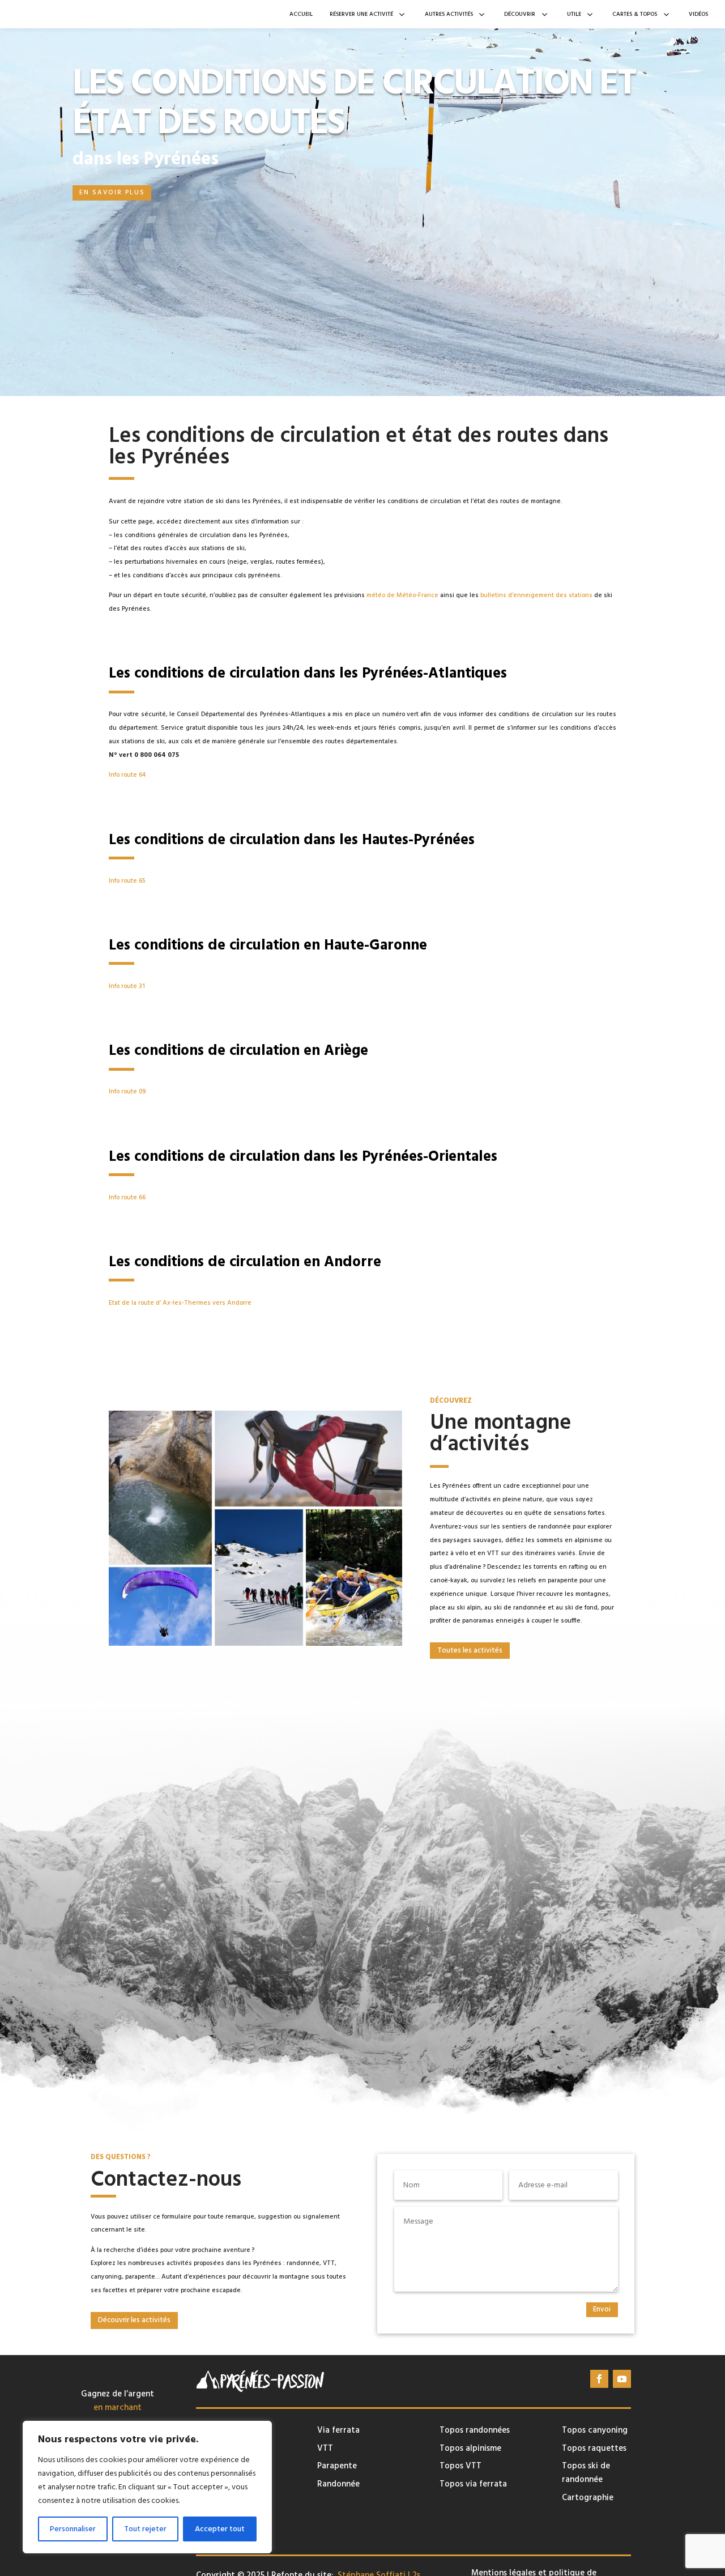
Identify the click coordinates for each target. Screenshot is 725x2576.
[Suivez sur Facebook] (599, 2379)
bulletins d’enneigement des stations (536, 595)
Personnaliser (73, 2529)
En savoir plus (112, 193)
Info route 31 (127, 986)
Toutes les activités (470, 1650)
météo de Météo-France (402, 595)
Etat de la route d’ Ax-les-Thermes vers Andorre (180, 1303)
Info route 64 (127, 775)
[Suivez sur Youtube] (622, 2379)
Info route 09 (127, 1092)
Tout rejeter (145, 2529)
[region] (147, 2487)
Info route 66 (127, 1198)
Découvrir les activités (134, 2320)
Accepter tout (220, 2529)
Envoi (602, 2309)
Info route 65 (127, 881)
